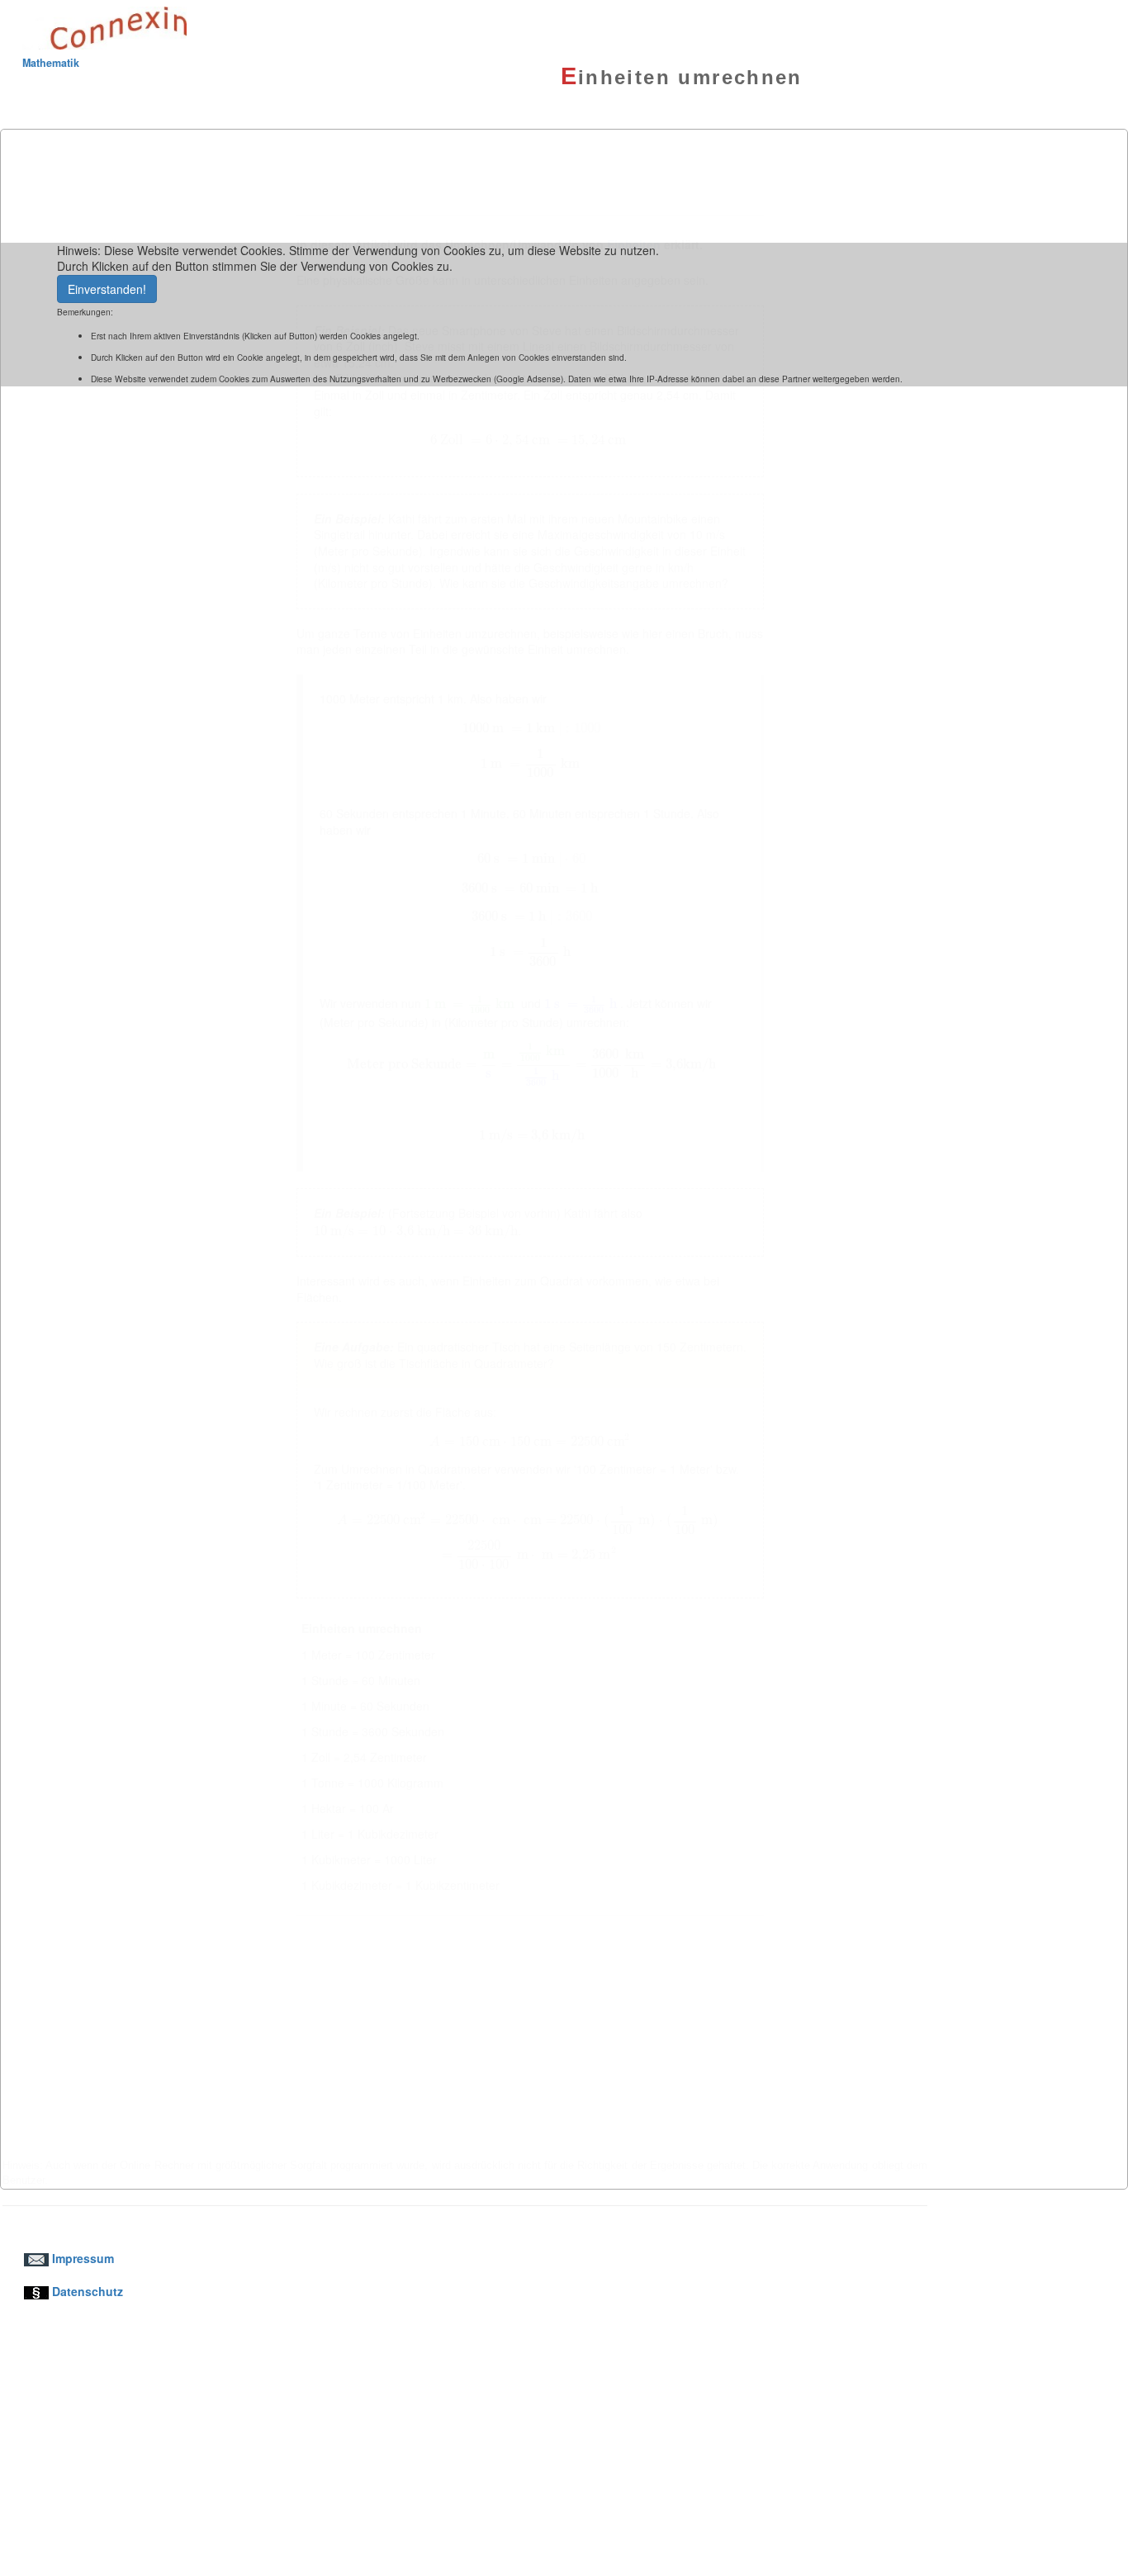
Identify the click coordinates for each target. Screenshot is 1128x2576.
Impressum (81, 2258)
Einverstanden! (107, 289)
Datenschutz (86, 2291)
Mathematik (51, 63)
